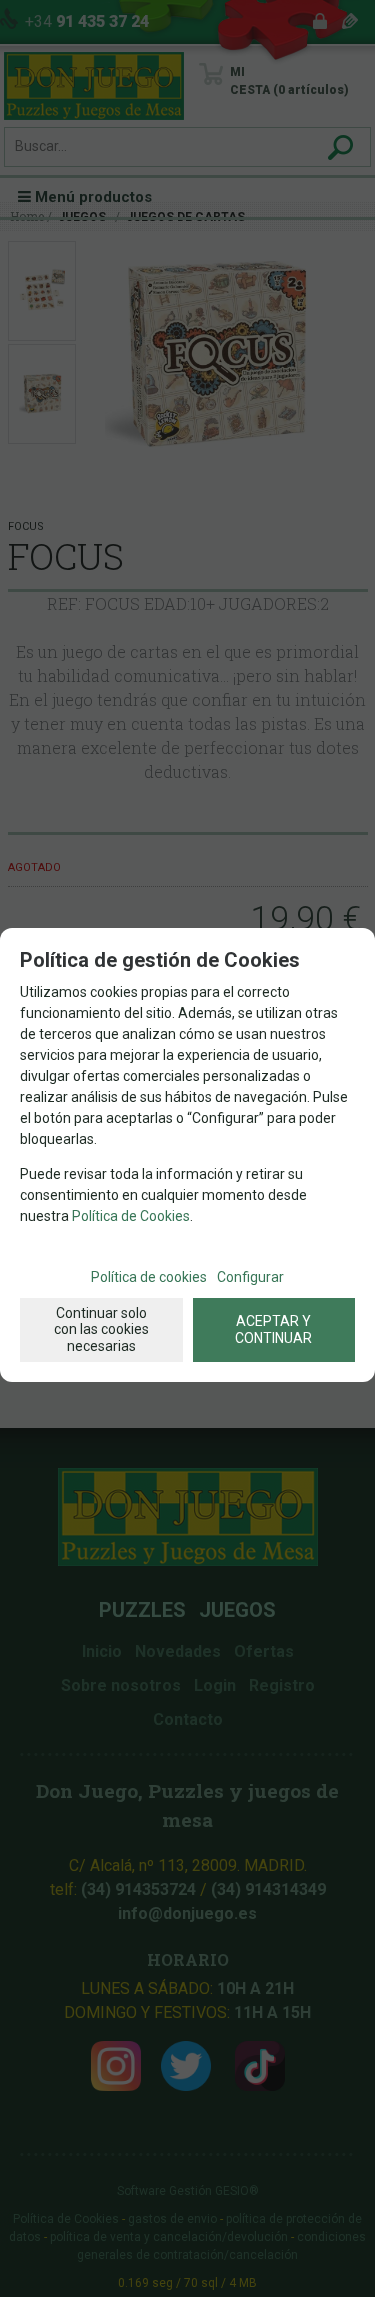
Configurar (250, 1277)
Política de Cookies (131, 1216)
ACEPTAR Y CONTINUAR (273, 1329)
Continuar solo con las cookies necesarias (101, 1330)
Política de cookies (149, 1277)
